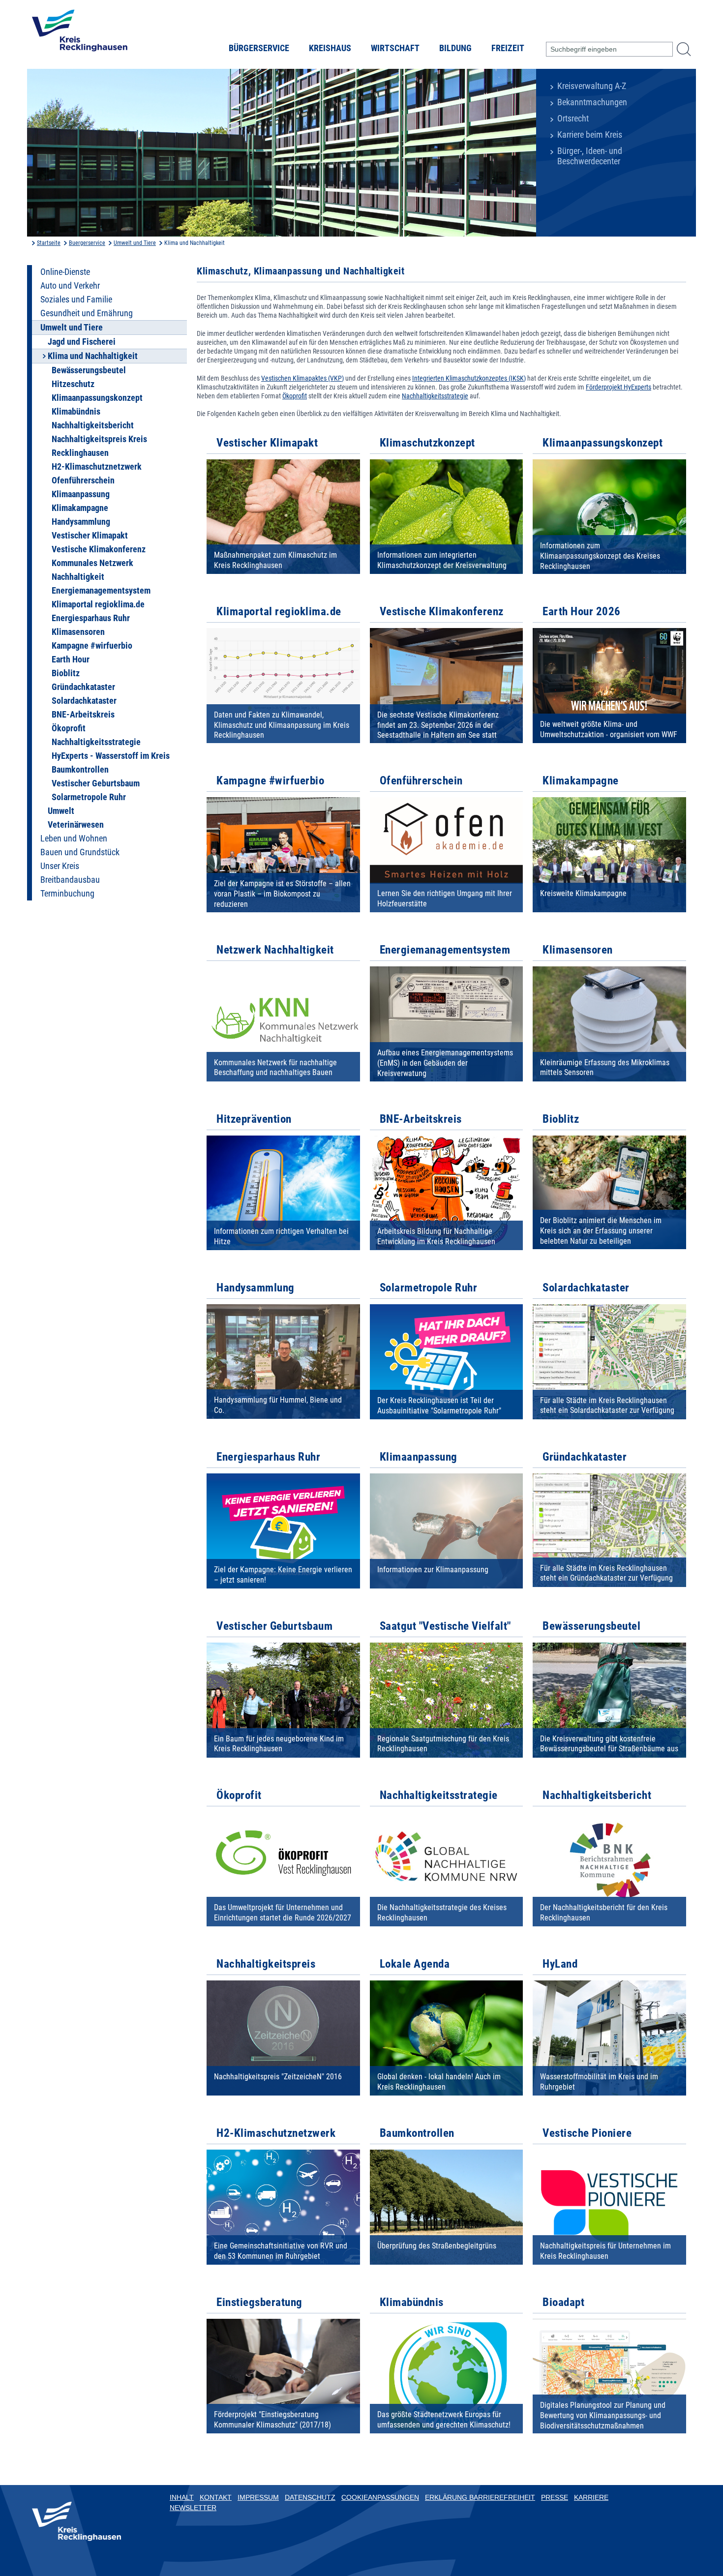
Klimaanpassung (81, 494)
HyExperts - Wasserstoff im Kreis (111, 756)
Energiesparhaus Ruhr (91, 618)
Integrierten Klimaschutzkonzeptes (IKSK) (469, 378)
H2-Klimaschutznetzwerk (97, 467)
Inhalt (182, 2497)
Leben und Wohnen (74, 839)
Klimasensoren (78, 632)
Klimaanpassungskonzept (97, 398)
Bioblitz (66, 673)
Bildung (455, 48)
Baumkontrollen (80, 770)
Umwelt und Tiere (135, 243)
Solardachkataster (84, 701)
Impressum (258, 2497)
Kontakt (216, 2497)
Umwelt (61, 811)
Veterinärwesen (76, 825)
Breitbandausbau (70, 880)
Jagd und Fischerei (82, 342)
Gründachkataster (83, 687)
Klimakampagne (80, 508)
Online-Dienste (65, 272)
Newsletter (193, 2508)
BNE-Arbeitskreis (83, 715)
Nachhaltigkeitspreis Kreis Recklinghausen (99, 446)
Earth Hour (71, 659)
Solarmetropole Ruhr (89, 797)
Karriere (591, 2497)
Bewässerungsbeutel (89, 370)
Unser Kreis (60, 866)
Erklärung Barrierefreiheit (480, 2497)
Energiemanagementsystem (101, 591)
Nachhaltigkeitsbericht (93, 425)
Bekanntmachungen (592, 102)
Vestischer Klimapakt (90, 536)
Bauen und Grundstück (80, 852)
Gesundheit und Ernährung (87, 313)
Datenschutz (310, 2497)
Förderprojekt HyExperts (618, 387)
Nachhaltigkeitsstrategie (96, 742)
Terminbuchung (67, 894)
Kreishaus (330, 48)
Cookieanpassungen (380, 2497)
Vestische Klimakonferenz (99, 549)
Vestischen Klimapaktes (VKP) (302, 378)
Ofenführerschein (83, 480)
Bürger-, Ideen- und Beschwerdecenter (590, 156)
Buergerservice (87, 243)
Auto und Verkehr (70, 286)
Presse (555, 2497)
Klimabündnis (76, 412)
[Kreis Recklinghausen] (80, 33)
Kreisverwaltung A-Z (592, 86)
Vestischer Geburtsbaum (96, 783)
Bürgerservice (259, 48)
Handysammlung (81, 522)
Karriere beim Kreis (590, 135)
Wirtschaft (395, 48)
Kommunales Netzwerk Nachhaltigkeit (92, 570)
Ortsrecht (573, 119)
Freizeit (508, 48)
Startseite (49, 243)
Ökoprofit (69, 728)
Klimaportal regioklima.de (98, 604)
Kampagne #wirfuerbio (92, 646)
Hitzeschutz (73, 384)
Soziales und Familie (76, 300)
